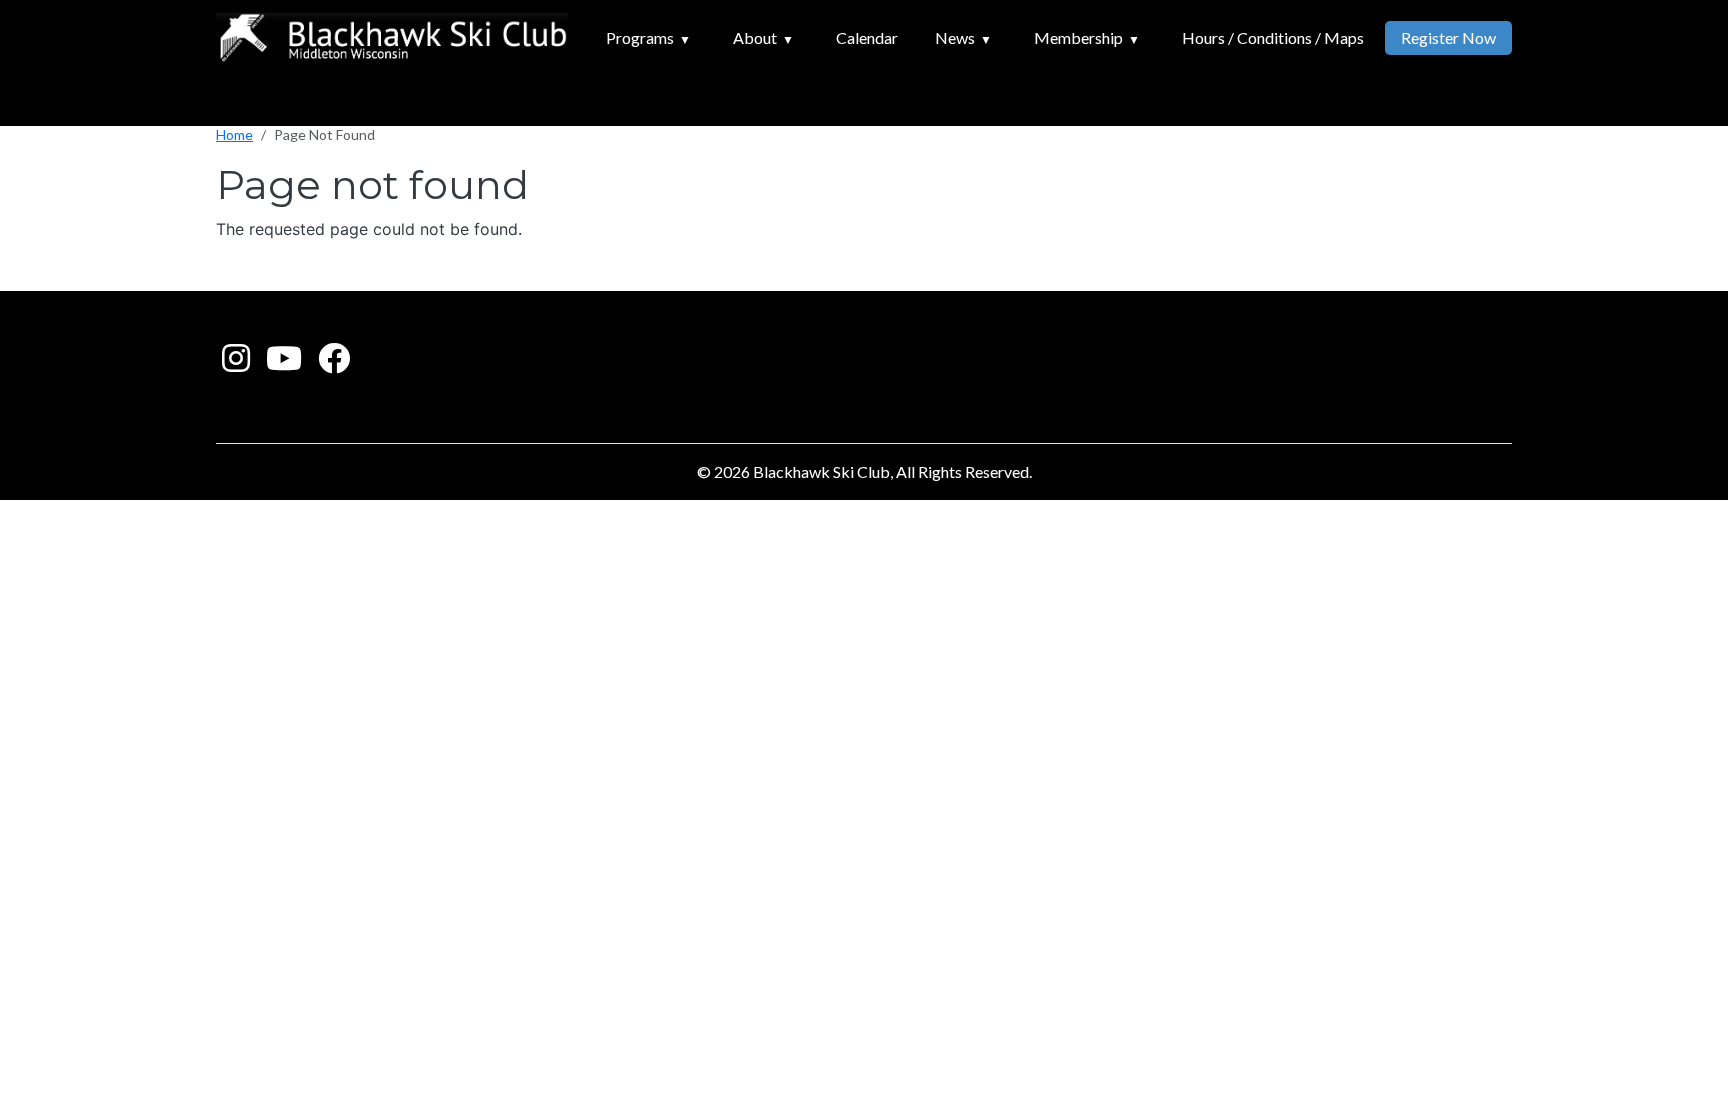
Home (234, 134)
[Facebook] (334, 363)
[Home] (392, 38)
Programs (640, 37)
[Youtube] (284, 363)
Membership (1078, 37)
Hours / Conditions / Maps (1273, 37)
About (755, 37)
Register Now (1448, 37)
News (955, 37)
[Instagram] (236, 363)
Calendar (867, 37)
